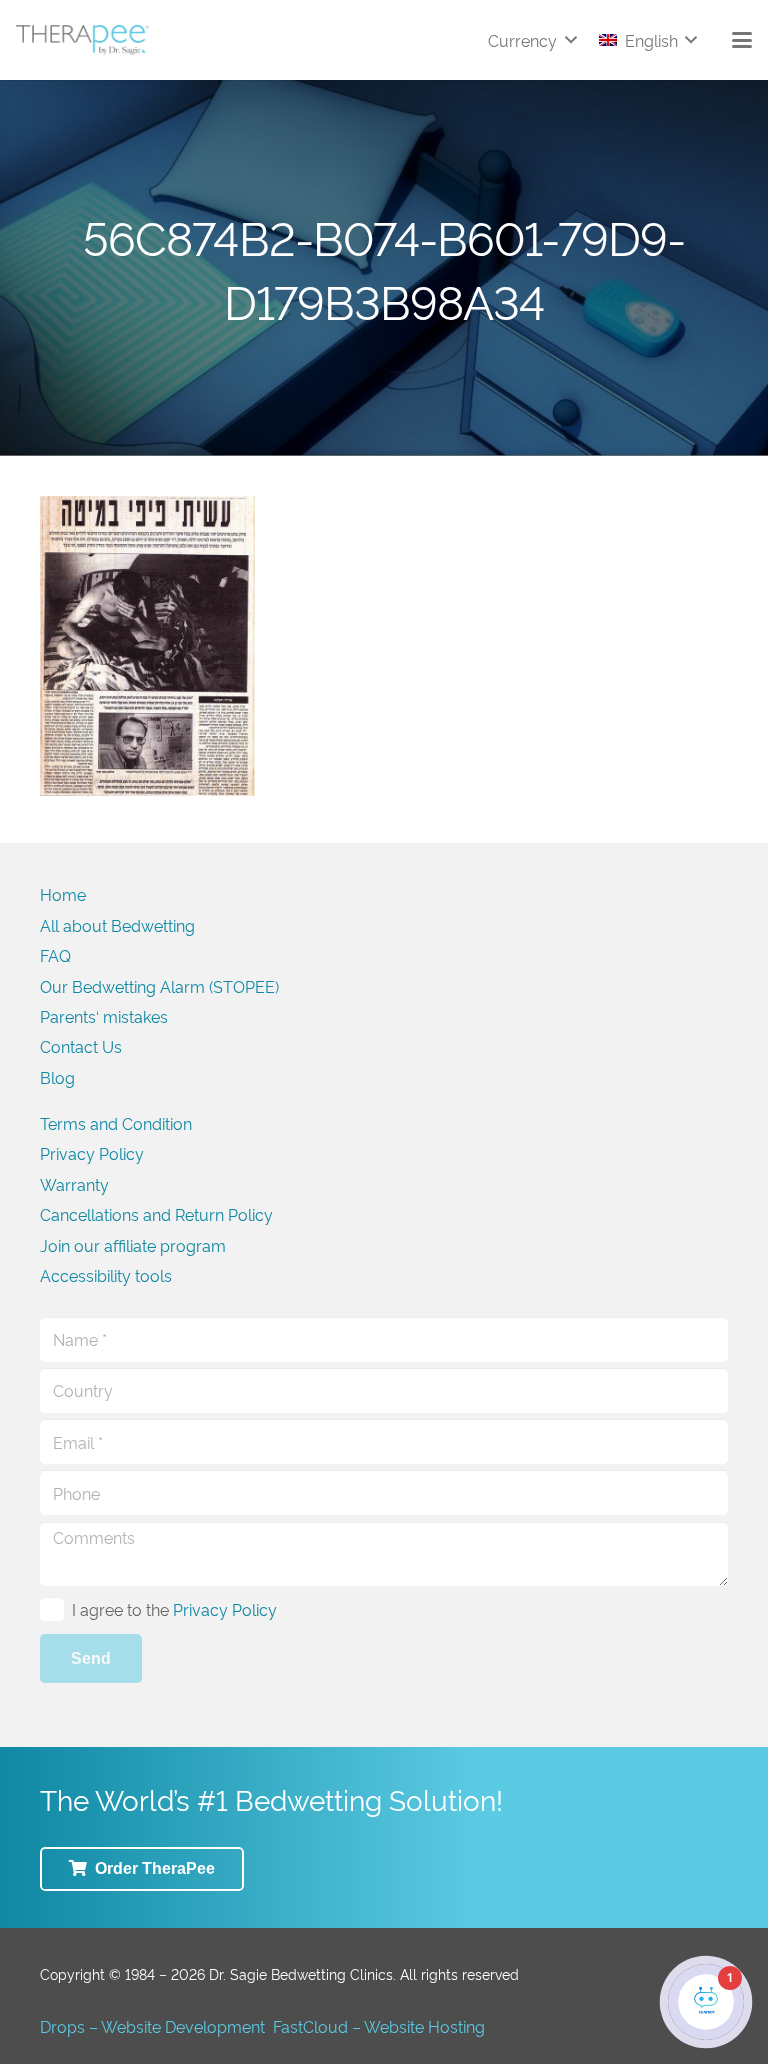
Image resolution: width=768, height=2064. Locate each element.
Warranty (74, 1184)
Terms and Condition (116, 1123)
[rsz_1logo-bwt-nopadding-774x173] (82, 40)
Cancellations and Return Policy (156, 1214)
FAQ (55, 955)
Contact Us (81, 1046)
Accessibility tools (106, 1275)
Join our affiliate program (133, 1245)
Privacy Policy (92, 1153)
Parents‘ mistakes (104, 1016)
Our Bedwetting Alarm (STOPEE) (159, 986)
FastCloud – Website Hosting (379, 2026)
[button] (532, 40)
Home (63, 894)
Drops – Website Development (152, 2026)
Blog (57, 1077)
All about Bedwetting (117, 925)
